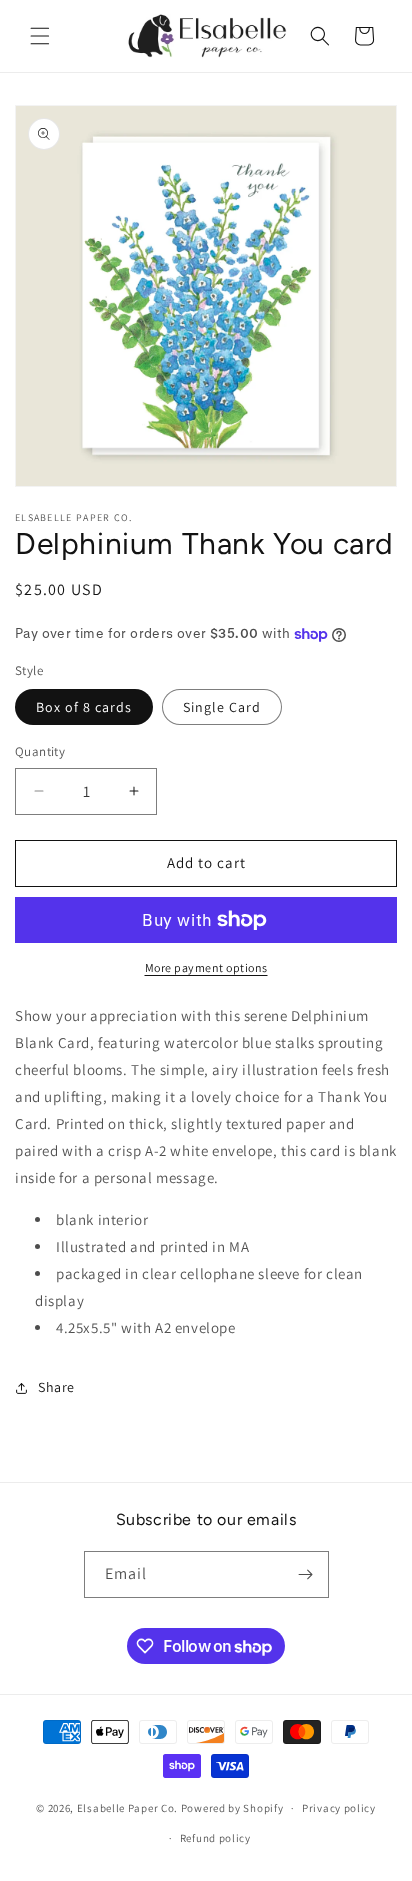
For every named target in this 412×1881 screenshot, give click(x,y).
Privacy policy (339, 1808)
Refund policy (215, 1838)
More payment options (206, 967)
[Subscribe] (306, 1574)
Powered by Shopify (232, 1808)
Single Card (222, 707)
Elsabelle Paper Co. (127, 1808)
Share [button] (56, 1387)
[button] (40, 36)
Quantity (40, 751)
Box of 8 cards (84, 707)
